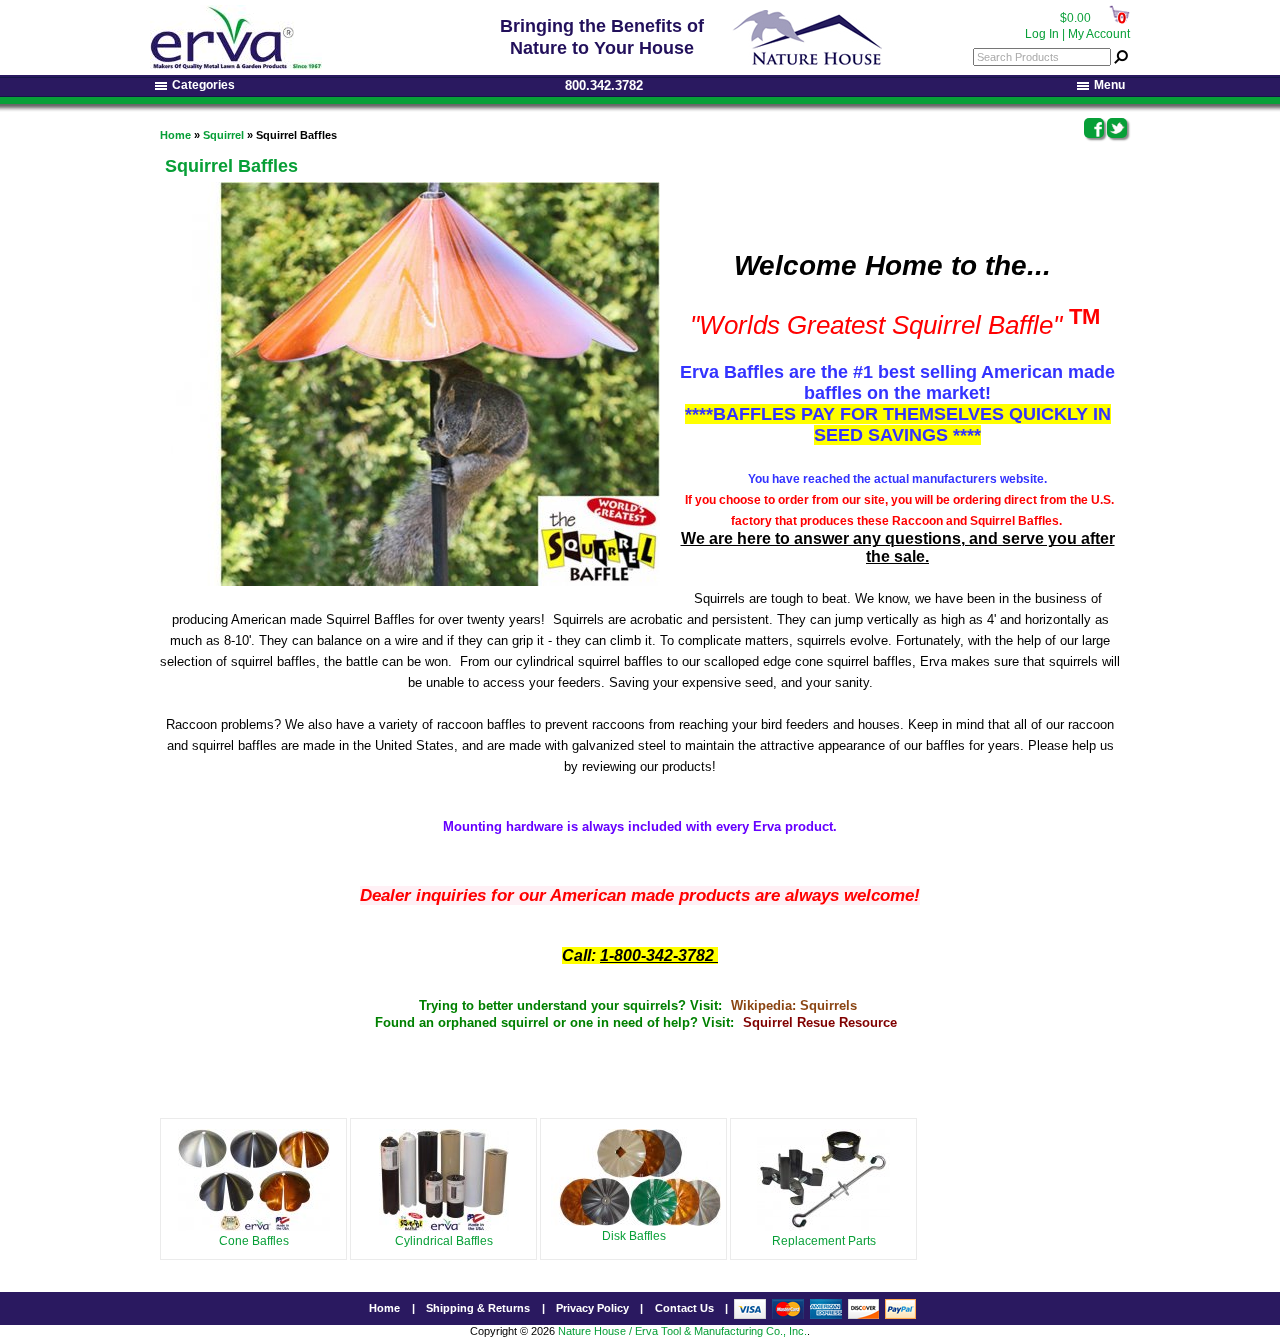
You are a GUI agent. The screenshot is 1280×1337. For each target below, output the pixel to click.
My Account (1099, 34)
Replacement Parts (824, 1241)
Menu (1109, 85)
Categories (203, 85)
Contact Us (684, 1308)
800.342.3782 (604, 85)
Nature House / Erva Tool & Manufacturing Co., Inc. (682, 1331)
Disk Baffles (634, 1236)
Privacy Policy (592, 1308)
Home (175, 135)
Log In (1042, 34)
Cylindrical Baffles (444, 1241)
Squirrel (223, 135)
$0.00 (1075, 18)
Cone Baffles (254, 1241)
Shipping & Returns (478, 1308)
